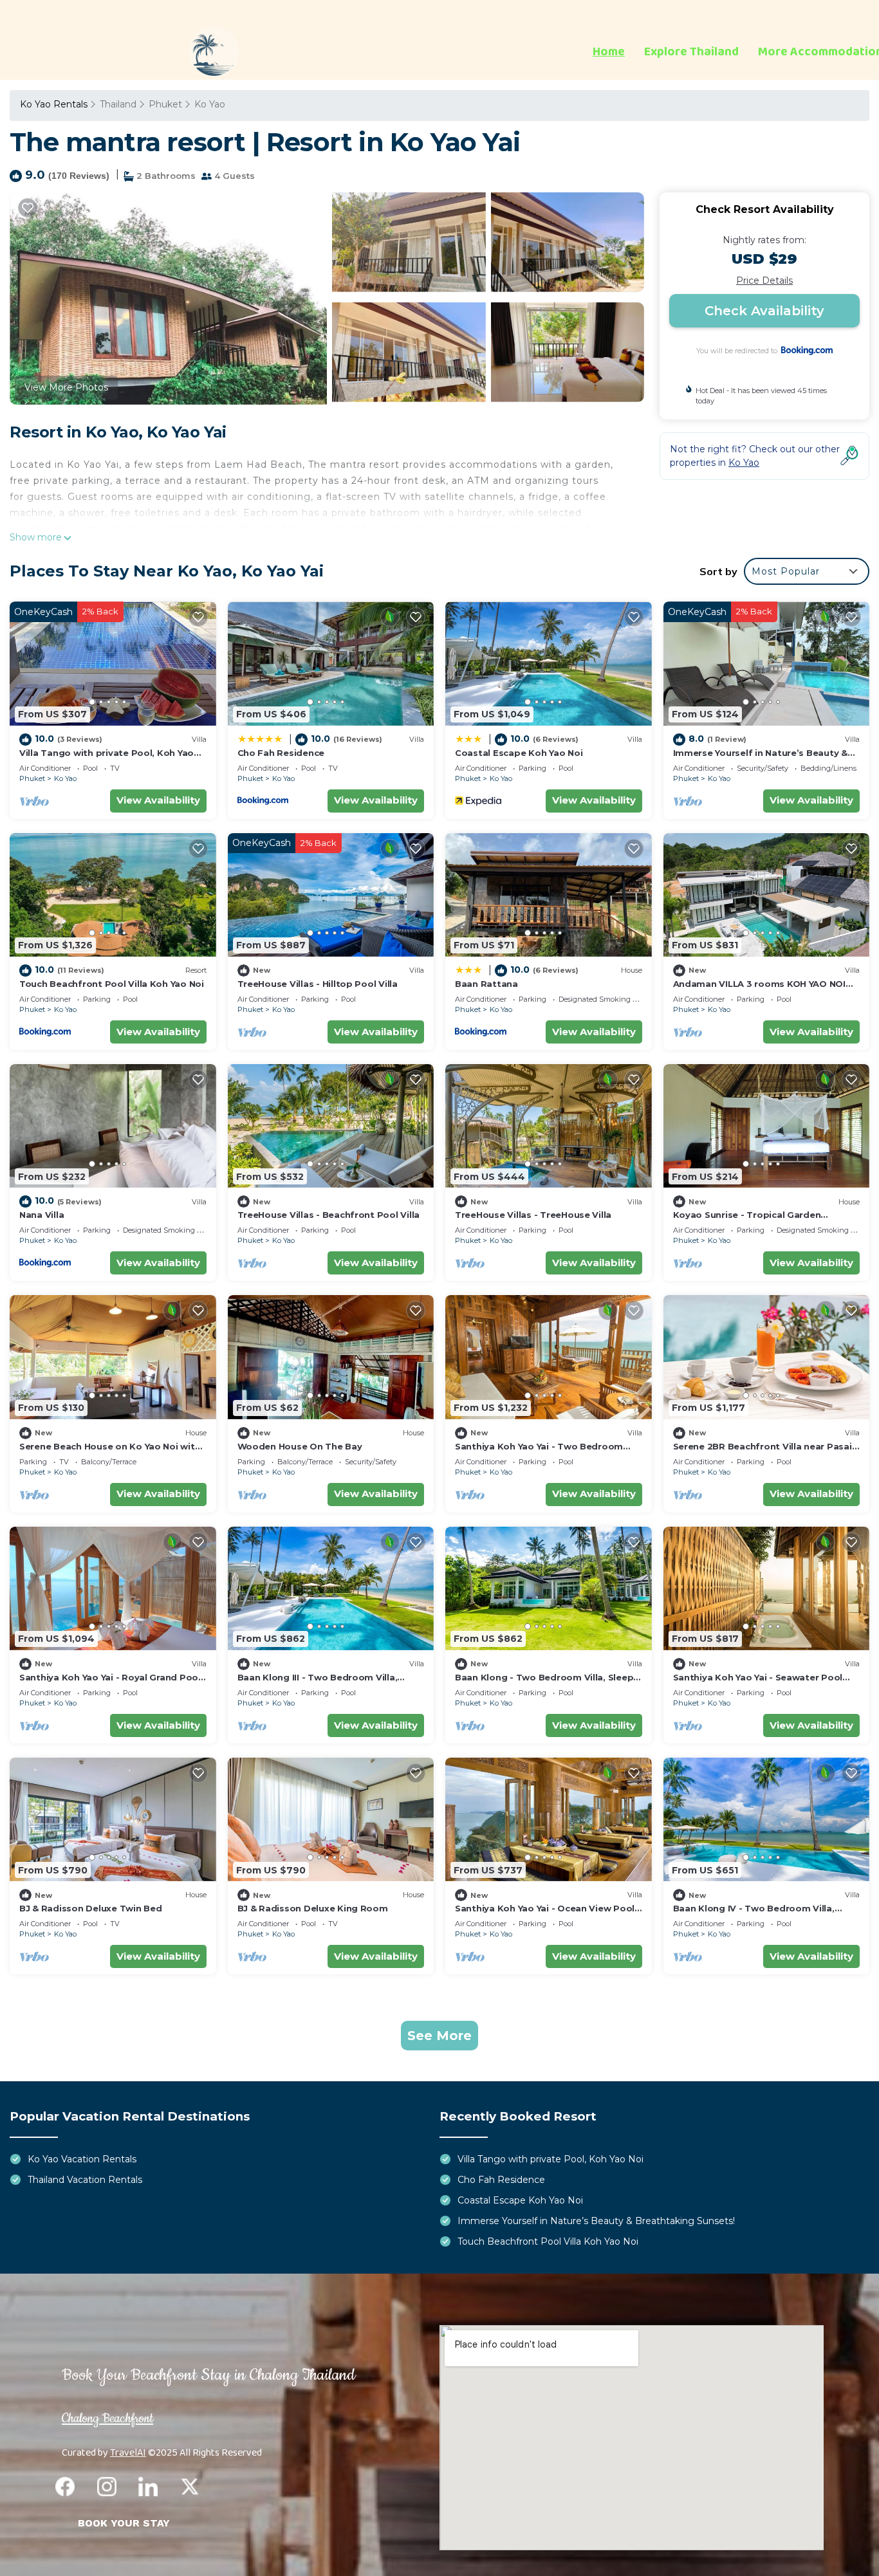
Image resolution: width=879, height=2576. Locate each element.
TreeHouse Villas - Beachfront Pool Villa (329, 1215)
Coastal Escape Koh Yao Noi (519, 753)
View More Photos (66, 387)
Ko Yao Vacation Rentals (82, 2159)
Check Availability (764, 311)
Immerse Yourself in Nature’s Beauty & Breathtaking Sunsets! (596, 2221)
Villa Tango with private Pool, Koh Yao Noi (551, 2159)
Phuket (165, 104)
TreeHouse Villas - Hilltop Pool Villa (318, 984)
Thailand (118, 104)
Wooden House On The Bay (300, 1446)
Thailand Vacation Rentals (85, 2180)
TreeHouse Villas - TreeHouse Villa (533, 1215)
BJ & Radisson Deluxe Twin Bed (90, 1908)
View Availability (158, 800)
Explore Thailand (691, 52)
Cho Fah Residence (281, 753)
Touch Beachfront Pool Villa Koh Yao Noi (112, 984)
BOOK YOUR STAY (124, 2523)
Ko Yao (210, 104)
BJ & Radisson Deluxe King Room (313, 1908)
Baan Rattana (486, 984)
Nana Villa (42, 1215)
